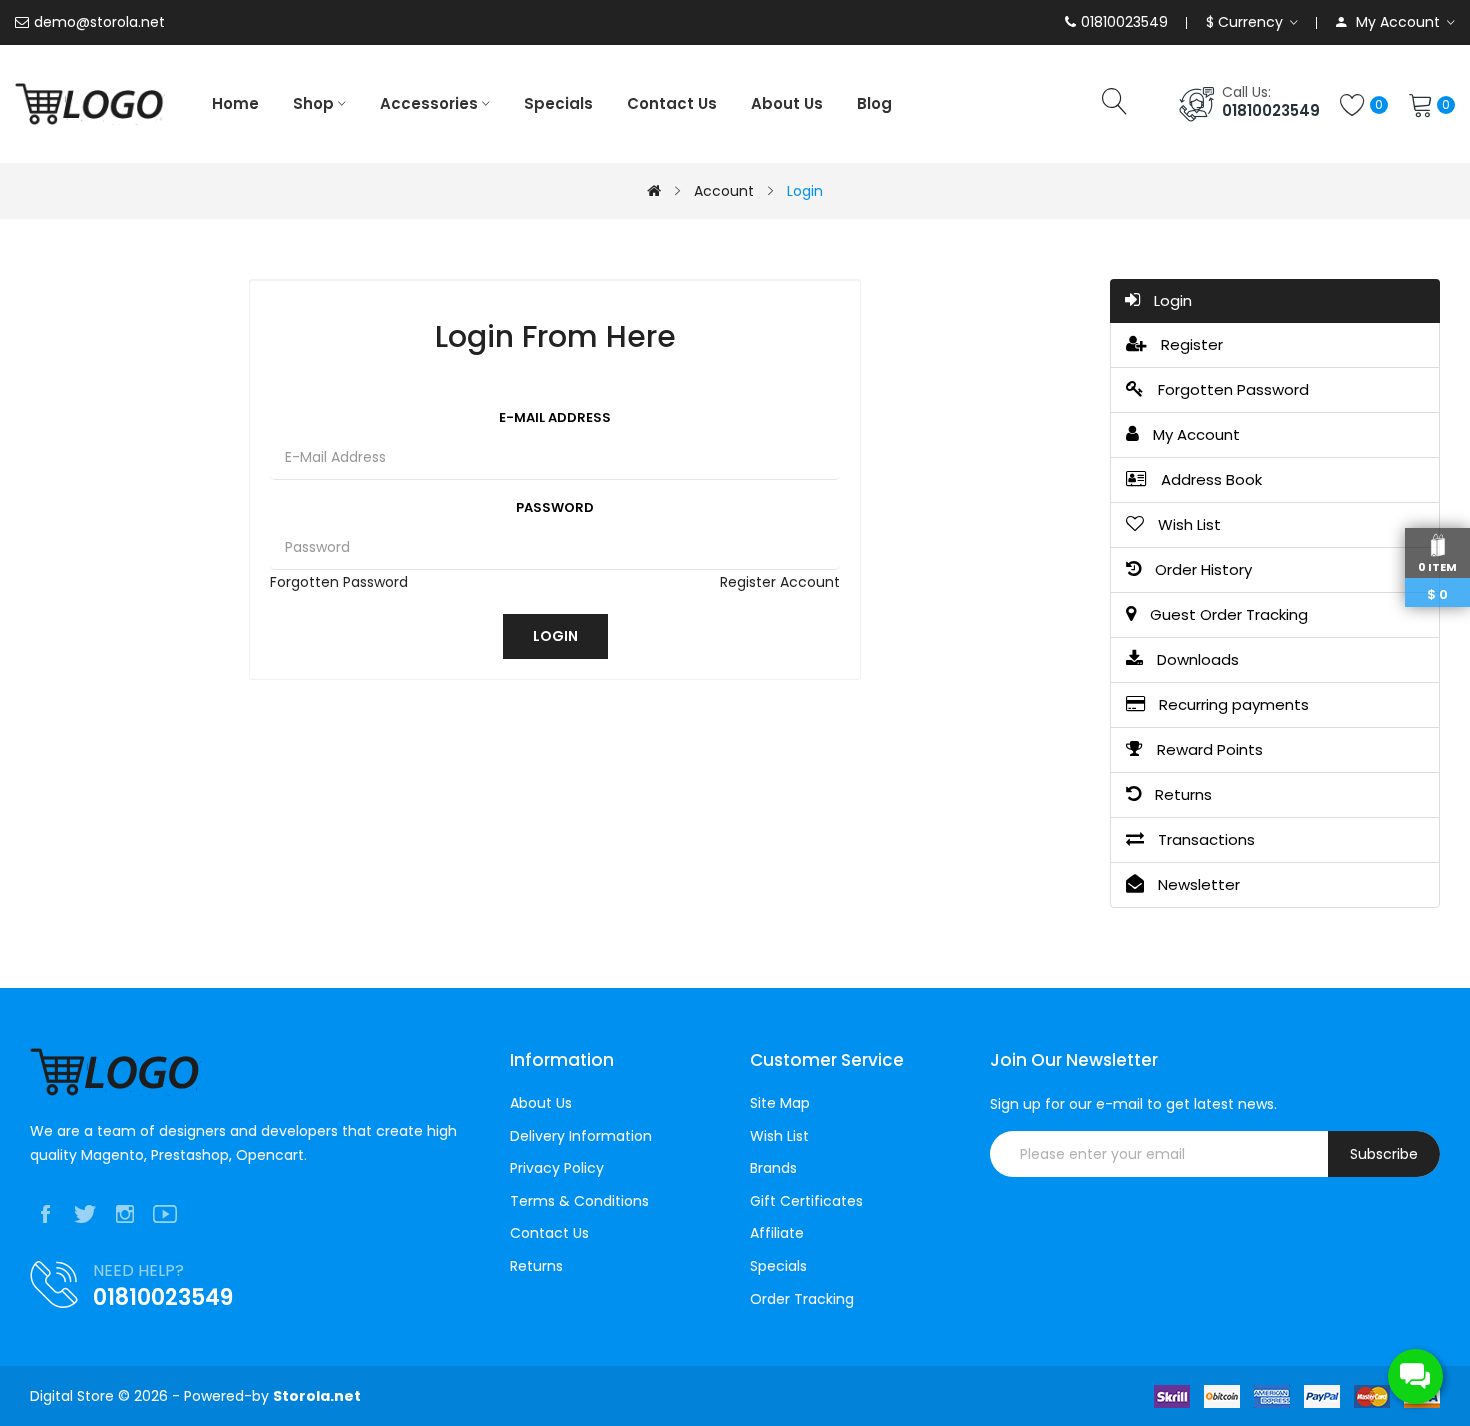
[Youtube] (165, 1214)
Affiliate (777, 1233)
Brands (773, 1168)
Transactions (1204, 839)
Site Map (780, 1103)
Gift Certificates (806, 1201)
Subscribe (1384, 1154)
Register (1190, 344)
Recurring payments (1232, 704)
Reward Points (1208, 749)
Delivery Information (581, 1136)
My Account (1194, 434)
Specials (778, 1266)
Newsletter (1197, 884)
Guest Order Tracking (1227, 614)
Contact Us (549, 1233)
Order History (1201, 569)
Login (805, 191)
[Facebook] (45, 1214)
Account (724, 191)
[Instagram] (125, 1214)
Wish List (1187, 524)
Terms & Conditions (579, 1201)
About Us (541, 1103)
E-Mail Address (555, 417)
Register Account (780, 582)
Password (555, 507)
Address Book (1209, 479)
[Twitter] (85, 1214)
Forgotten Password (339, 582)
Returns (1181, 794)
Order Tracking (802, 1299)
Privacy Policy (557, 1168)
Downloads (1196, 659)
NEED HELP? (138, 1270)
